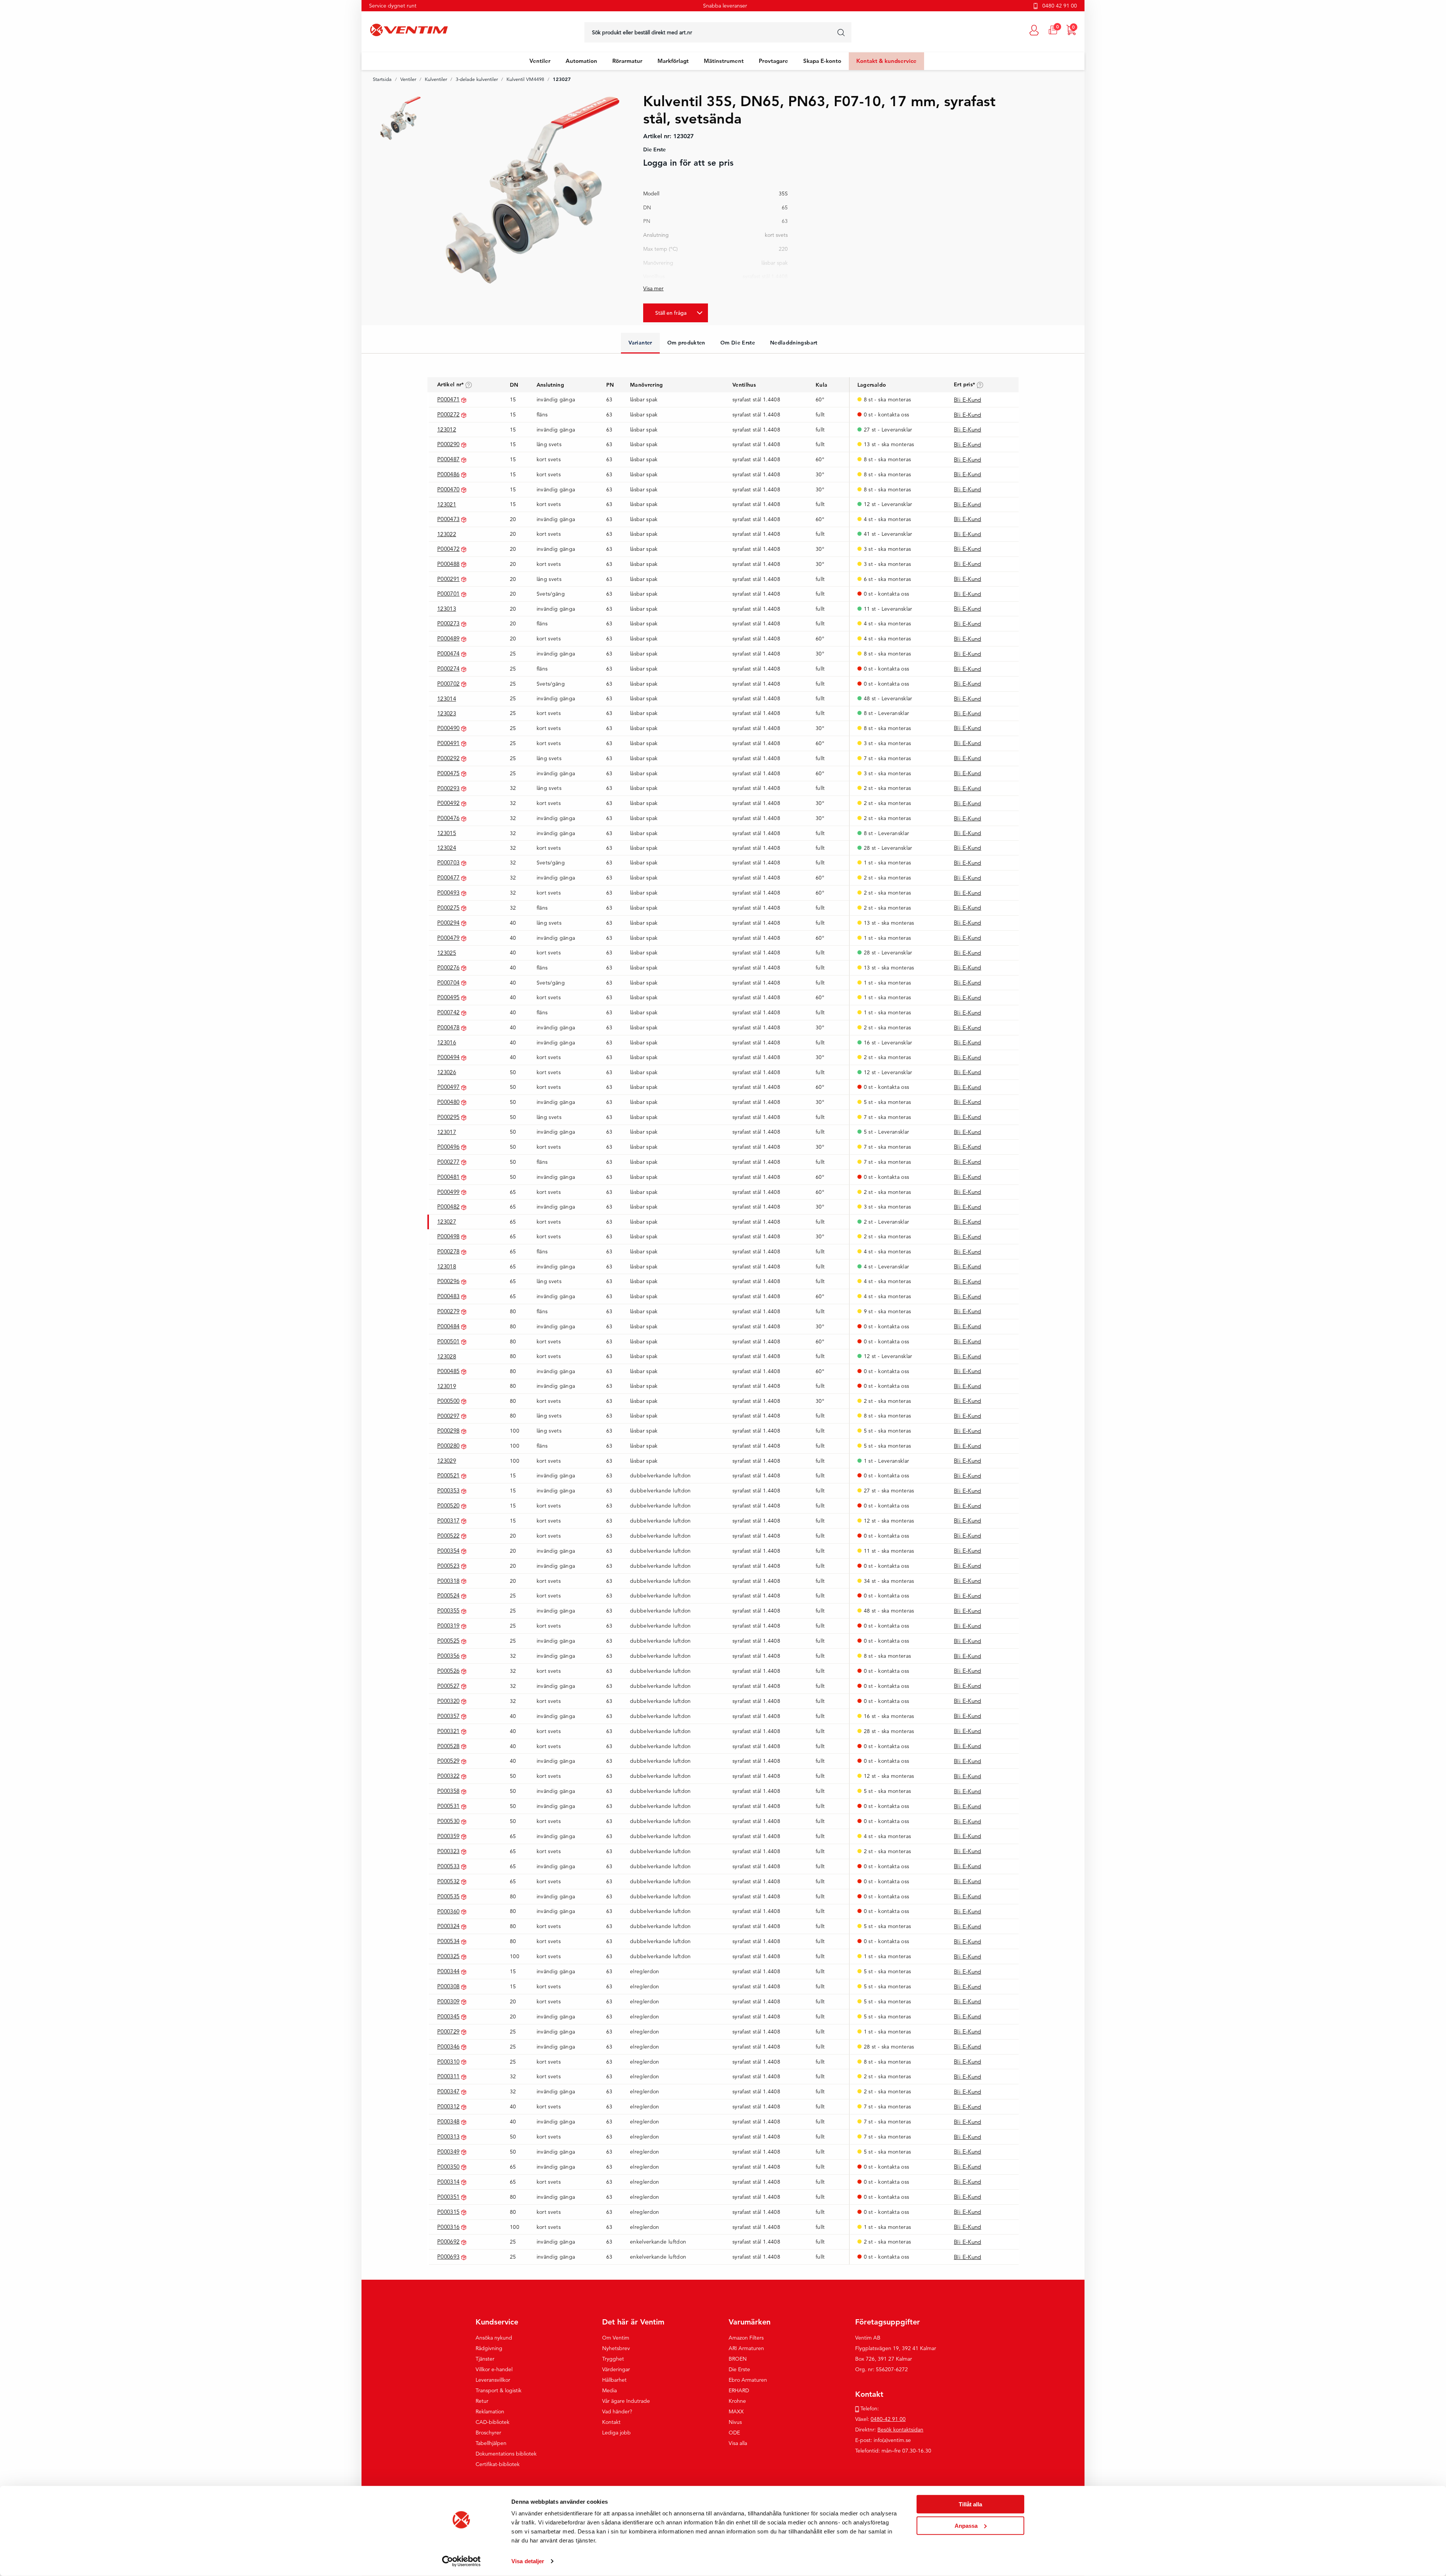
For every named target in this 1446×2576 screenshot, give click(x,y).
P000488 (448, 564)
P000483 (448, 1296)
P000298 (448, 1431)
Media (609, 2390)
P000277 (448, 1162)
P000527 (448, 1686)
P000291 (448, 579)
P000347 (448, 2091)
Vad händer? (617, 2411)
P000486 (448, 474)
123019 (447, 1386)
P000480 (448, 1102)
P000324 (448, 1926)
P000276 (448, 967)
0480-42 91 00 (888, 2419)
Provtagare (773, 61)
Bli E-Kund (968, 400)
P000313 (448, 2136)
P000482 (448, 1206)
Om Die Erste (738, 343)
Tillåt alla (970, 2504)
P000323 (448, 1851)
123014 (447, 699)
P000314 (448, 2182)
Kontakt (611, 2422)
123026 (447, 1072)
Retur (482, 2401)
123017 (447, 1132)
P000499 (448, 1192)
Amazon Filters (746, 2338)
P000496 (448, 1147)
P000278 (448, 1251)
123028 (447, 1356)
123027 (447, 1222)
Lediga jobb (616, 2433)
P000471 (448, 399)
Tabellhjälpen (491, 2443)
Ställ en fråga (671, 313)
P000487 (448, 459)
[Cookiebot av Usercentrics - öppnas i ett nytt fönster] (461, 2561)
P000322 (448, 1776)
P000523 (448, 1566)
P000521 (448, 1475)
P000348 (448, 2121)
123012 (447, 429)
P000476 (448, 818)
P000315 (448, 2212)
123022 (447, 534)
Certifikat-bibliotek (498, 2464)
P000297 (448, 1416)
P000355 (448, 1610)
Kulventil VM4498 (525, 79)
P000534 (448, 1941)
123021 (447, 504)
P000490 (448, 728)
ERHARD (739, 2390)
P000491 (448, 743)
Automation (581, 61)
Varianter (640, 343)
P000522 (448, 1536)
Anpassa (966, 2525)
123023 (447, 713)
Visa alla (738, 2443)
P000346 (448, 2046)
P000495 (448, 997)
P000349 (448, 2151)
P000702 (448, 684)
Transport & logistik (499, 2390)
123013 (447, 609)
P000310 (448, 2062)
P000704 (448, 982)
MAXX (736, 2411)
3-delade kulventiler (477, 79)
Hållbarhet (614, 2380)
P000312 (448, 2106)
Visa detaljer (528, 2561)
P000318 (448, 1581)
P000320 (448, 1701)
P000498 (448, 1236)
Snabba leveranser (725, 6)
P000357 (448, 1716)
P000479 (448, 938)
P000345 (448, 2016)
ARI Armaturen (746, 2348)
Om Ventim (616, 2338)
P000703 (448, 862)
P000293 (448, 788)
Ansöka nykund (494, 2338)
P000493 (448, 892)
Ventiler (540, 61)
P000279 (448, 1311)
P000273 (448, 623)
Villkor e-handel (494, 2369)
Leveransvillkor (493, 2380)
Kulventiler (436, 79)
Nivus (735, 2422)
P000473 (448, 519)
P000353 (448, 1490)
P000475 (448, 773)
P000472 (448, 549)
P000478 (448, 1027)
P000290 (448, 444)
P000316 (448, 2227)
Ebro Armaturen (748, 2380)
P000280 (448, 1446)
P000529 (448, 1761)
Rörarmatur (627, 61)
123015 (447, 833)
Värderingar (616, 2369)
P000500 (448, 1401)
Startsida (382, 79)
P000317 (448, 1520)
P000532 (448, 1881)
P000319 (448, 1626)
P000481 (448, 1177)
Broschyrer (488, 2433)
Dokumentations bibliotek (506, 2454)
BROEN (738, 2359)
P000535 (448, 1896)
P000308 (448, 1986)
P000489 (448, 638)
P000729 (448, 2031)
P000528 (448, 1746)
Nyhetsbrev (616, 2348)
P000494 (448, 1057)
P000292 (448, 758)
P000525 (448, 1641)
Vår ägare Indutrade (626, 2401)
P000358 (448, 1791)
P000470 (448, 489)
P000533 (448, 1866)
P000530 (448, 1821)
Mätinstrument (724, 61)
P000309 (448, 2001)
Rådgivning (489, 2348)
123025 (447, 953)
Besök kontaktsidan (900, 2430)
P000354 (448, 1551)
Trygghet (613, 2359)
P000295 (448, 1117)
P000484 (448, 1326)
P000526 (448, 1671)
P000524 (448, 1595)
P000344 (448, 1971)
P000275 (448, 908)
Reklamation (490, 2411)
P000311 (448, 2076)
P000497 (448, 1087)
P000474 (448, 653)
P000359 (448, 1836)
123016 (447, 1042)
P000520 (448, 1505)
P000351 (448, 2197)
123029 (447, 1461)
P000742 (448, 1012)
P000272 (448, 414)
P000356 (448, 1656)
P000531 (448, 1806)
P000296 (448, 1281)
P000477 (448, 877)
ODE (734, 2433)
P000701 (448, 594)
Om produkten (686, 343)
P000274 (448, 668)
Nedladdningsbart (794, 343)
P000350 (448, 2167)
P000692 (448, 2241)
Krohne (737, 2401)
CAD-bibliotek (493, 2422)
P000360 (448, 1911)
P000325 (448, 1956)
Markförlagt (673, 61)
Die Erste (739, 2369)
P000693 (448, 2257)
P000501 (448, 1341)
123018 (447, 1266)
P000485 (448, 1371)
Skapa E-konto (822, 61)
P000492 (448, 803)
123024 (447, 848)
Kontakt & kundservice (886, 61)
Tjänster (485, 2359)
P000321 (448, 1731)
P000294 (448, 923)
